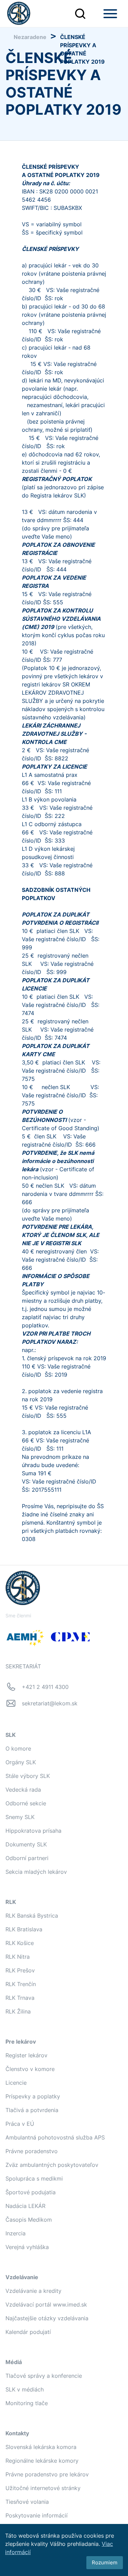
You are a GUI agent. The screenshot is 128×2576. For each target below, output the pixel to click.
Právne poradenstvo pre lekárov (47, 2474)
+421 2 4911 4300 (45, 1687)
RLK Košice (20, 1943)
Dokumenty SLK (26, 1844)
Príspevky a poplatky (33, 2096)
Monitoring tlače (27, 2403)
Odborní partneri (27, 1858)
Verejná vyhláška (27, 2247)
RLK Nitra (18, 1957)
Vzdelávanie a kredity (33, 2291)
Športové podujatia (31, 2192)
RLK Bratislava (24, 1929)
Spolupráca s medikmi (34, 2179)
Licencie (16, 2083)
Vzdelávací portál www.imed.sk (46, 2304)
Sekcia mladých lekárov (36, 1872)
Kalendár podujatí (28, 2332)
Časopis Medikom (29, 2220)
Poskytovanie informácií (37, 2515)
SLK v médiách (25, 2389)
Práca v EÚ (20, 2124)
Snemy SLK (20, 1817)
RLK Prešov (20, 1970)
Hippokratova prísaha (33, 1831)
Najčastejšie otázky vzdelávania (47, 2318)
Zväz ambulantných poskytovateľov (52, 2165)
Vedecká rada (23, 1790)
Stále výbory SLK (28, 1776)
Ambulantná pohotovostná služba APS (55, 2137)
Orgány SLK (21, 1762)
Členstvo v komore (30, 2069)
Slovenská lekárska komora (41, 2447)
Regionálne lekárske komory (42, 2461)
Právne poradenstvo (32, 2151)
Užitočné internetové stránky (43, 2488)
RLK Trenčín (21, 1984)
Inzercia (16, 2233)
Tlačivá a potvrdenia (32, 2110)
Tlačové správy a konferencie (44, 2376)
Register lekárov (26, 2055)
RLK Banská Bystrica (32, 1916)
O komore (18, 1748)
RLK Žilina (18, 2011)
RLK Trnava (20, 1998)
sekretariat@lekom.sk (50, 1703)
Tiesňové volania (27, 2502)
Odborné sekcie (26, 1803)
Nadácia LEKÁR (25, 2206)
